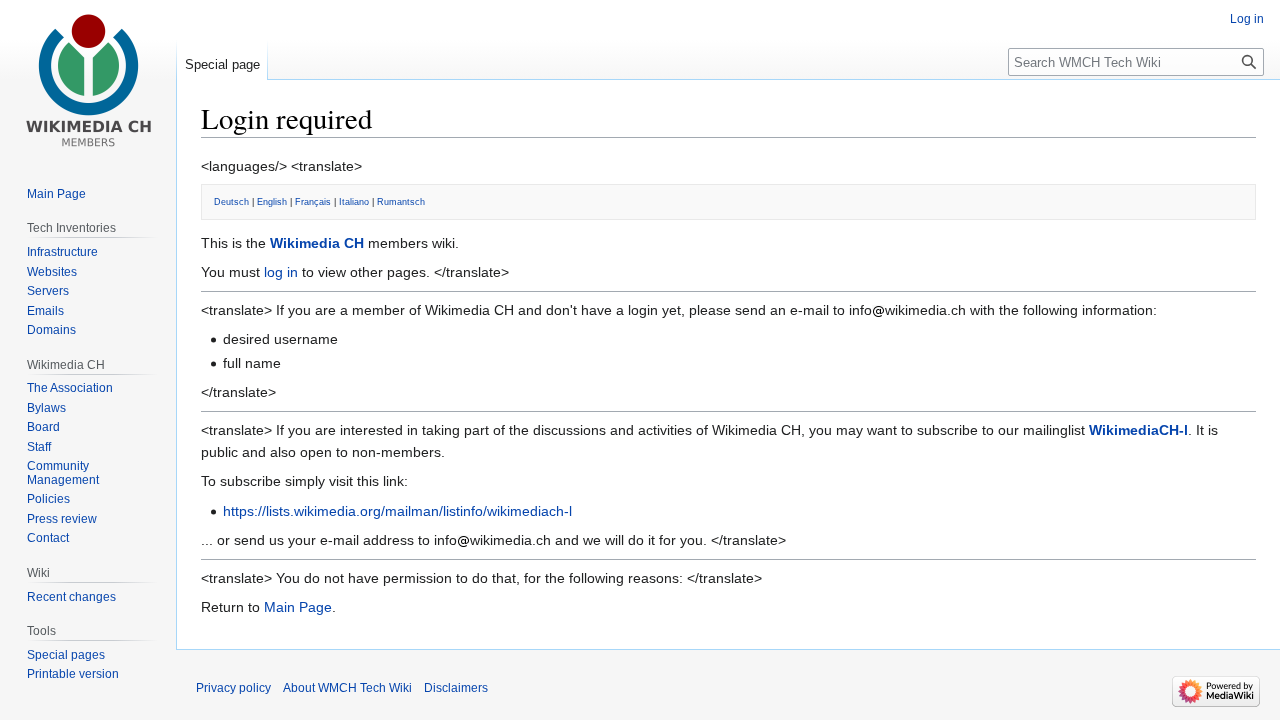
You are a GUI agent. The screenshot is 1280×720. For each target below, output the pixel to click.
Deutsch (231, 202)
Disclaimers (456, 688)
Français (313, 202)
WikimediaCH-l (1138, 430)
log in (281, 272)
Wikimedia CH (317, 243)
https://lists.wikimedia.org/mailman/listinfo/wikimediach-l (397, 511)
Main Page (298, 607)
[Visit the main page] (88, 80)
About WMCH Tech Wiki (347, 688)
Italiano (354, 202)
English (272, 202)
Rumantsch (401, 202)
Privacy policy (233, 688)
